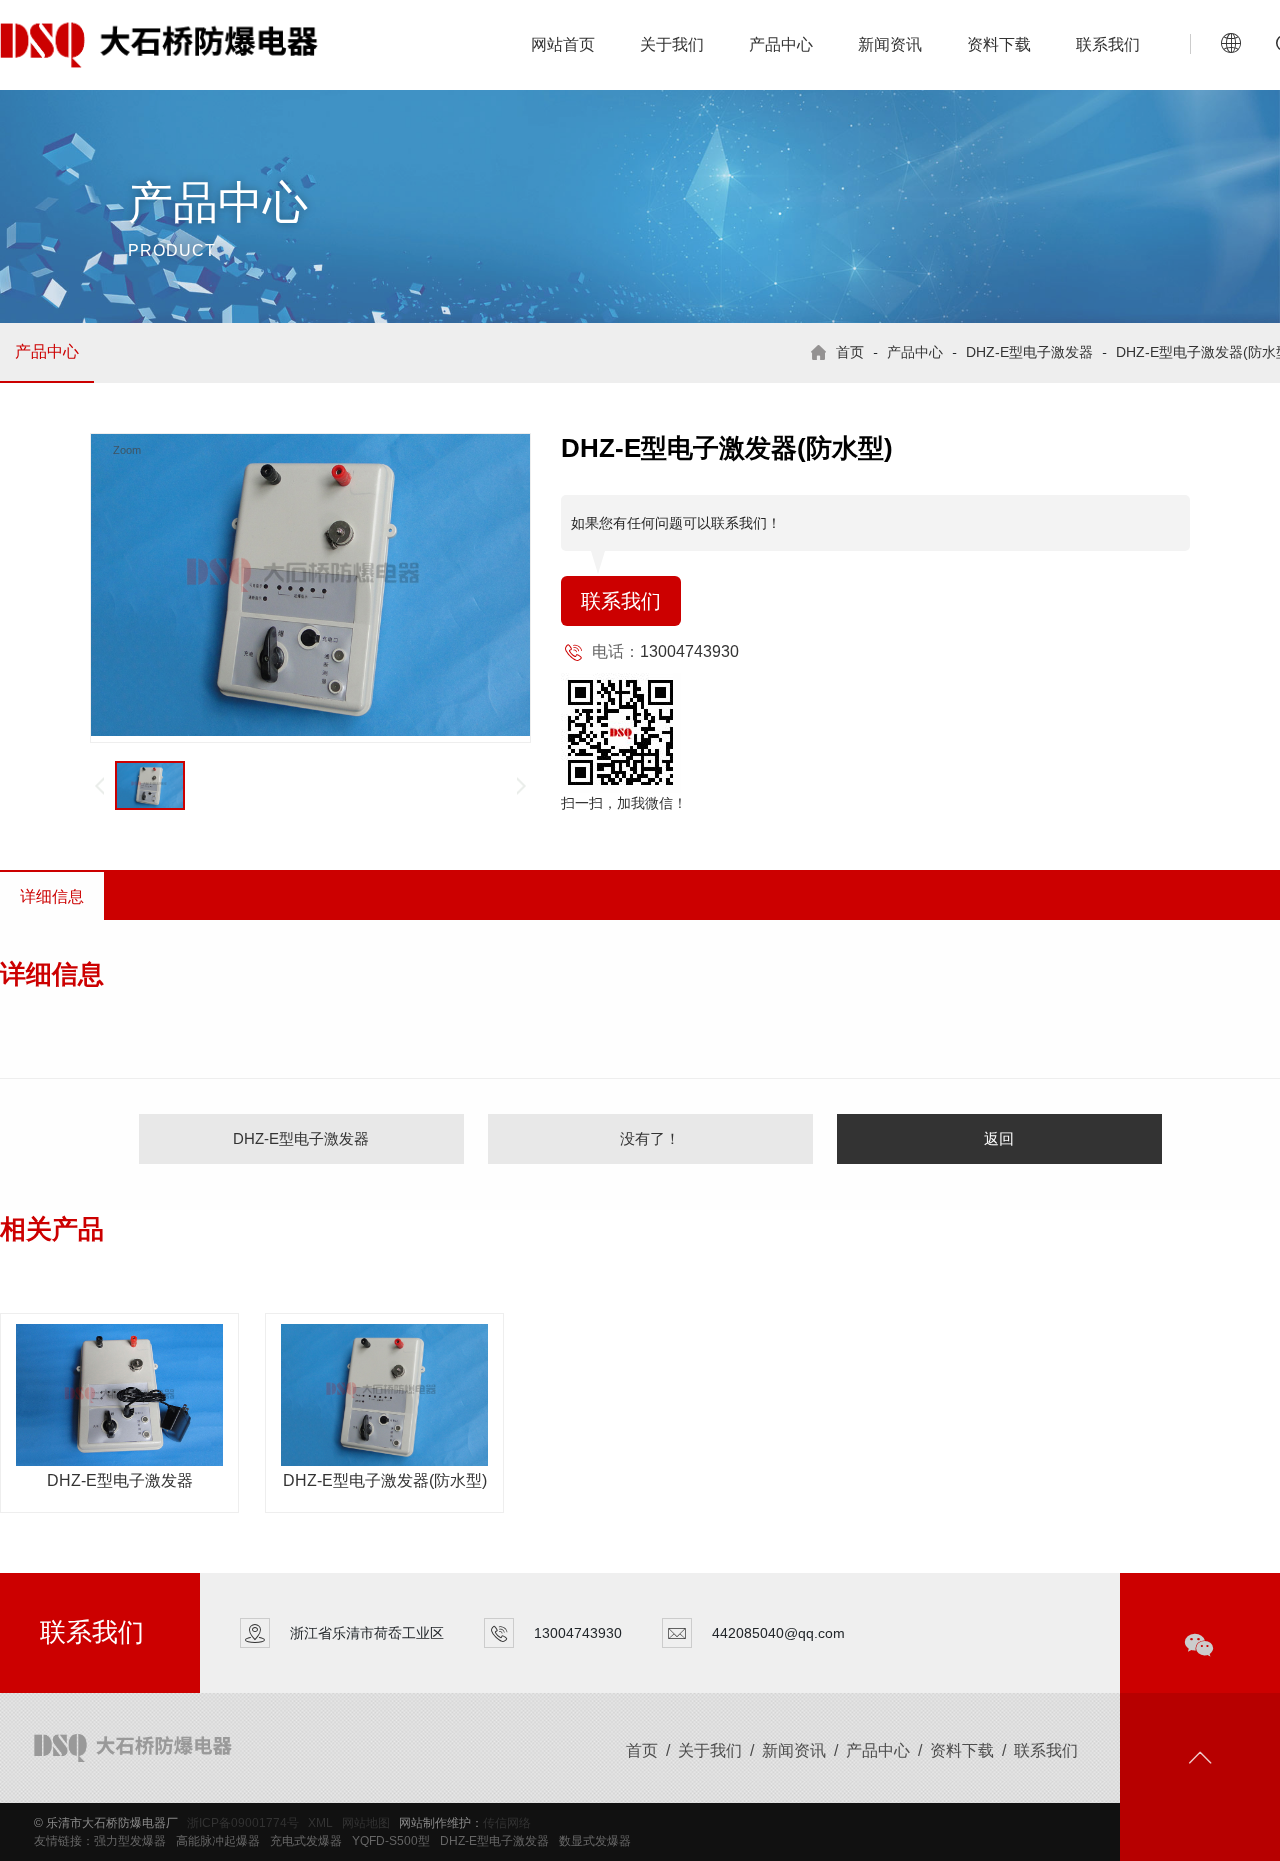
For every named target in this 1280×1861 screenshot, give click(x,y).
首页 (850, 352)
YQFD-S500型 (391, 1841)
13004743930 (689, 651)
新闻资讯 (890, 44)
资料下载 (999, 44)
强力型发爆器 (130, 1841)
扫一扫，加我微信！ (624, 803)
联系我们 (1108, 44)
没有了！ (650, 1138)
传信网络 (507, 1823)
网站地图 (366, 1823)
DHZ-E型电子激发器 (1029, 352)
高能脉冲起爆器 (218, 1841)
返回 (999, 1138)
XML (320, 1823)
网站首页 (563, 44)
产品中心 (781, 44)
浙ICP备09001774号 (243, 1823)
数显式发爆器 (595, 1841)
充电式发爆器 (306, 1841)
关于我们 (672, 44)
